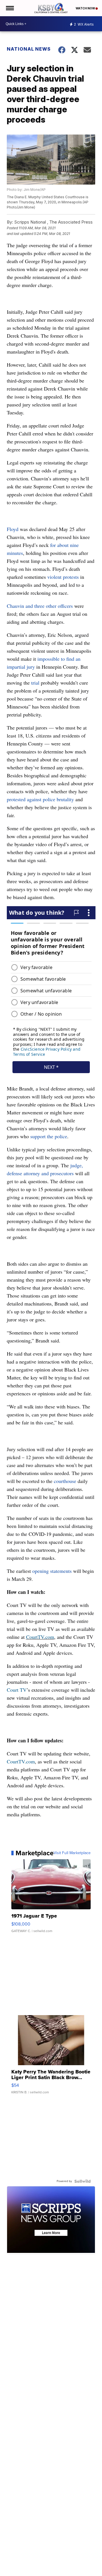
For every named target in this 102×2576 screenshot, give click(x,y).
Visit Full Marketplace (72, 1853)
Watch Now (86, 8)
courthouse (65, 1481)
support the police (49, 1136)
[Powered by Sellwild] (82, 2181)
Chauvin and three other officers (40, 606)
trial (36, 683)
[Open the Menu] (9, 8)
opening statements (52, 1571)
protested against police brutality (40, 799)
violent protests (64, 577)
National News (29, 49)
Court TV (17, 1690)
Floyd (13, 529)
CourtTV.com (40, 1637)
